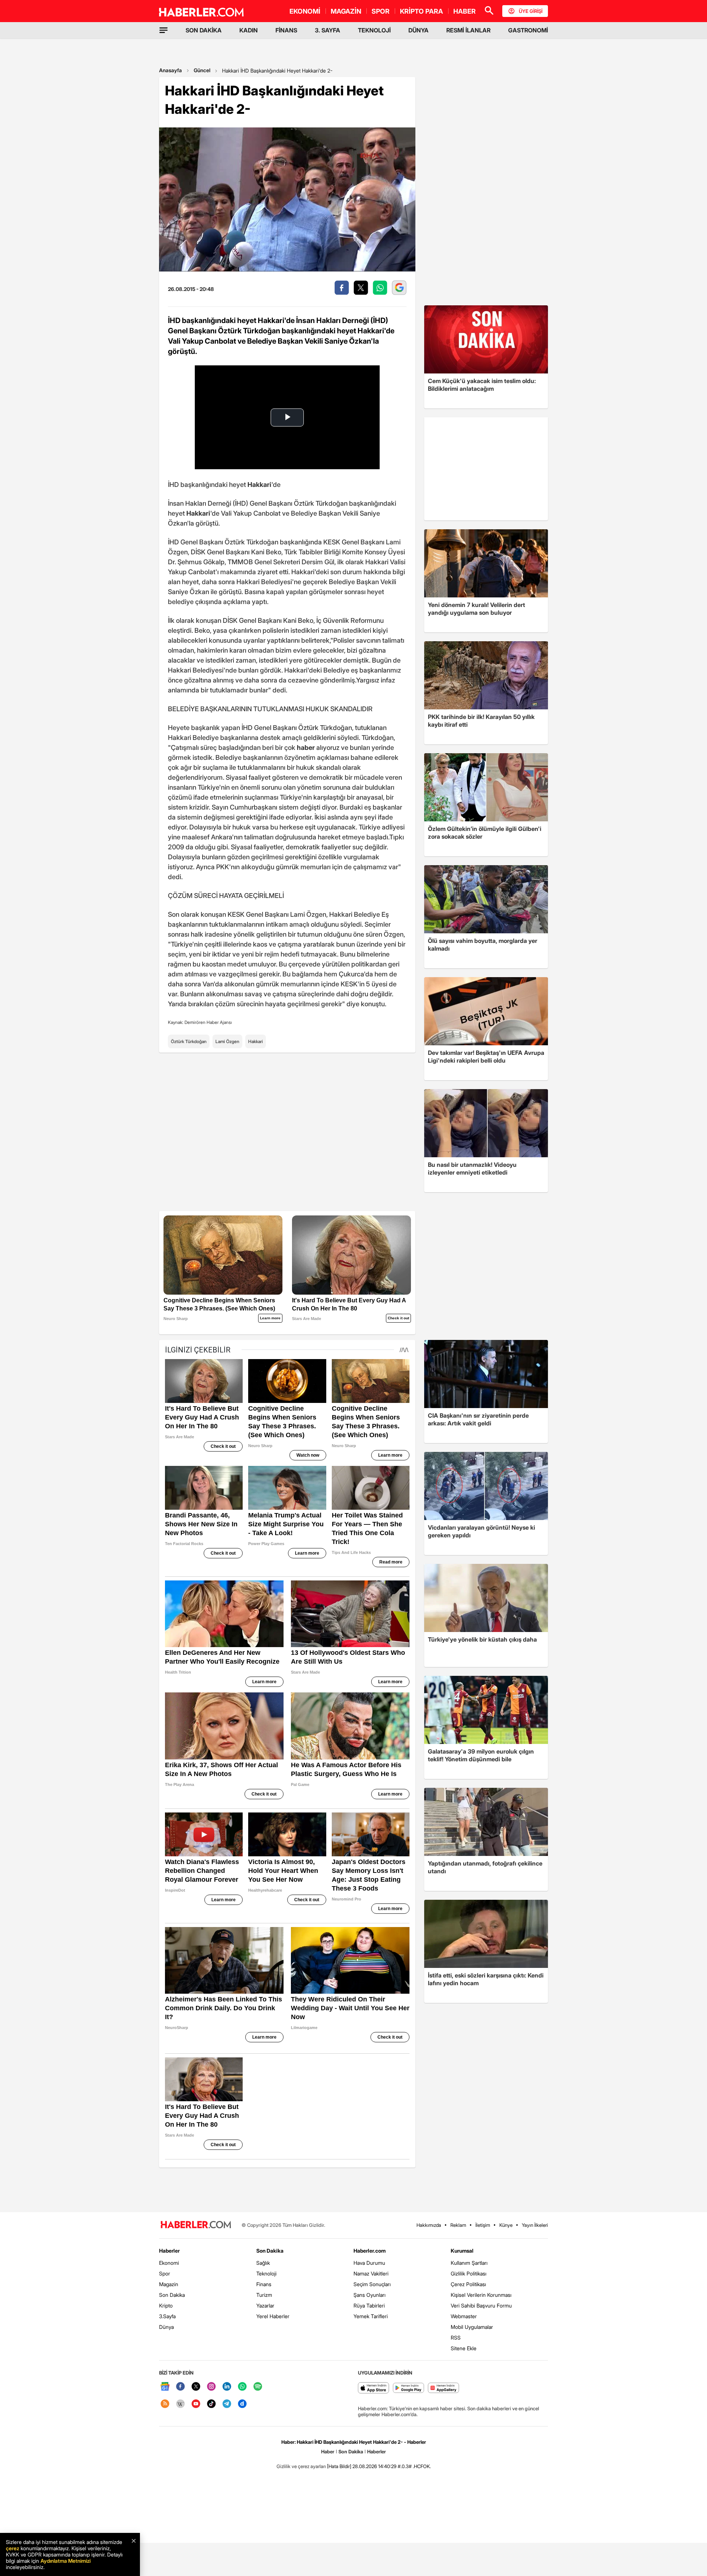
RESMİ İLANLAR (468, 30)
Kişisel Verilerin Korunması (481, 2295)
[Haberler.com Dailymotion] (242, 2404)
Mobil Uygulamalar (472, 2327)
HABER (465, 11)
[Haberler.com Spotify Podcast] (258, 2387)
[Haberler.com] (196, 2225)
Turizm (264, 2295)
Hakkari (256, 1041)
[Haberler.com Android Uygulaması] (409, 2388)
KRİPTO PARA (421, 11)
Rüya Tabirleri (369, 2305)
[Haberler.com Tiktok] (211, 2404)
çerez (13, 2548)
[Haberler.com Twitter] (196, 2387)
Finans (264, 2284)
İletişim (483, 2225)
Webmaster (464, 2316)
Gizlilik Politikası (469, 2273)
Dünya (166, 2327)
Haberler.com (370, 2251)
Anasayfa (170, 70)
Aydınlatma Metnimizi (66, 2561)
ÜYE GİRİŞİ (531, 11)
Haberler (169, 2251)
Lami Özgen (227, 1041)
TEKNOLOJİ (374, 30)
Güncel (202, 70)
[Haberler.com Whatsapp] (242, 2387)
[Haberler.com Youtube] (196, 2404)
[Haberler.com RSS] (165, 2404)
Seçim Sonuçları (372, 2284)
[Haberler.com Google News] (165, 2387)
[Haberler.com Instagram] (211, 2387)
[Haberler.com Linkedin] (227, 2387)
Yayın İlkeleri (535, 2225)
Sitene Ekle (464, 2348)
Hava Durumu (369, 2263)
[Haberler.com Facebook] (180, 2387)
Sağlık (263, 2263)
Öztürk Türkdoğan (189, 1041)
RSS (456, 2338)
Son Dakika (172, 2295)
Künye (506, 2225)
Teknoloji (266, 2273)
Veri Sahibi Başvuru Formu (481, 2305)
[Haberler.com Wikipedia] (180, 2404)
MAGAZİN (346, 11)
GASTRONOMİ (528, 30)
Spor (165, 2273)
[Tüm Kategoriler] (163, 30)
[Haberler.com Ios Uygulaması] (374, 2388)
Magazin (169, 2284)
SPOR (381, 11)
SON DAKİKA (204, 30)
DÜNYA (418, 30)
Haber (328, 2452)
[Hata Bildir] (339, 2466)
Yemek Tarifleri (371, 2316)
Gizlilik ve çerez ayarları (301, 2466)
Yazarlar (265, 2305)
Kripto (166, 2305)
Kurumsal (462, 2251)
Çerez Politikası (468, 2284)
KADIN (249, 30)
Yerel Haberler (273, 2316)
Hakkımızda (429, 2225)
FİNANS (286, 30)
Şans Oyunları (370, 2295)
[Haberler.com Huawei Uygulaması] (444, 2388)
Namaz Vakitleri (371, 2273)
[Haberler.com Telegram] (227, 2404)
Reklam (458, 2225)
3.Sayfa (167, 2316)
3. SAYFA (328, 30)
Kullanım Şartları (469, 2263)
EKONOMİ (305, 11)
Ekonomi (169, 2263)
